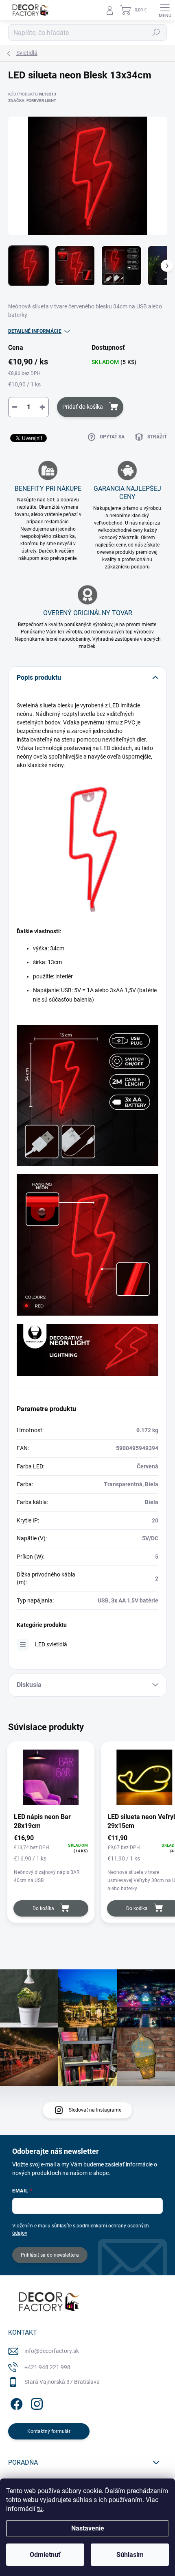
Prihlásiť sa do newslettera (50, 2255)
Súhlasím (130, 2555)
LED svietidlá (51, 1644)
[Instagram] (36, 2402)
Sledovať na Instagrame (95, 2110)
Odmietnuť (45, 2555)
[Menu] (165, 10)
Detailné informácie (35, 331)
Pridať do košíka (83, 407)
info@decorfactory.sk (52, 2351)
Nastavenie (88, 2528)
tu (40, 2509)
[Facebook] (15, 2402)
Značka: (32, 101)
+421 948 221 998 (47, 2367)
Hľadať (156, 33)
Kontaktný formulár (49, 2431)
